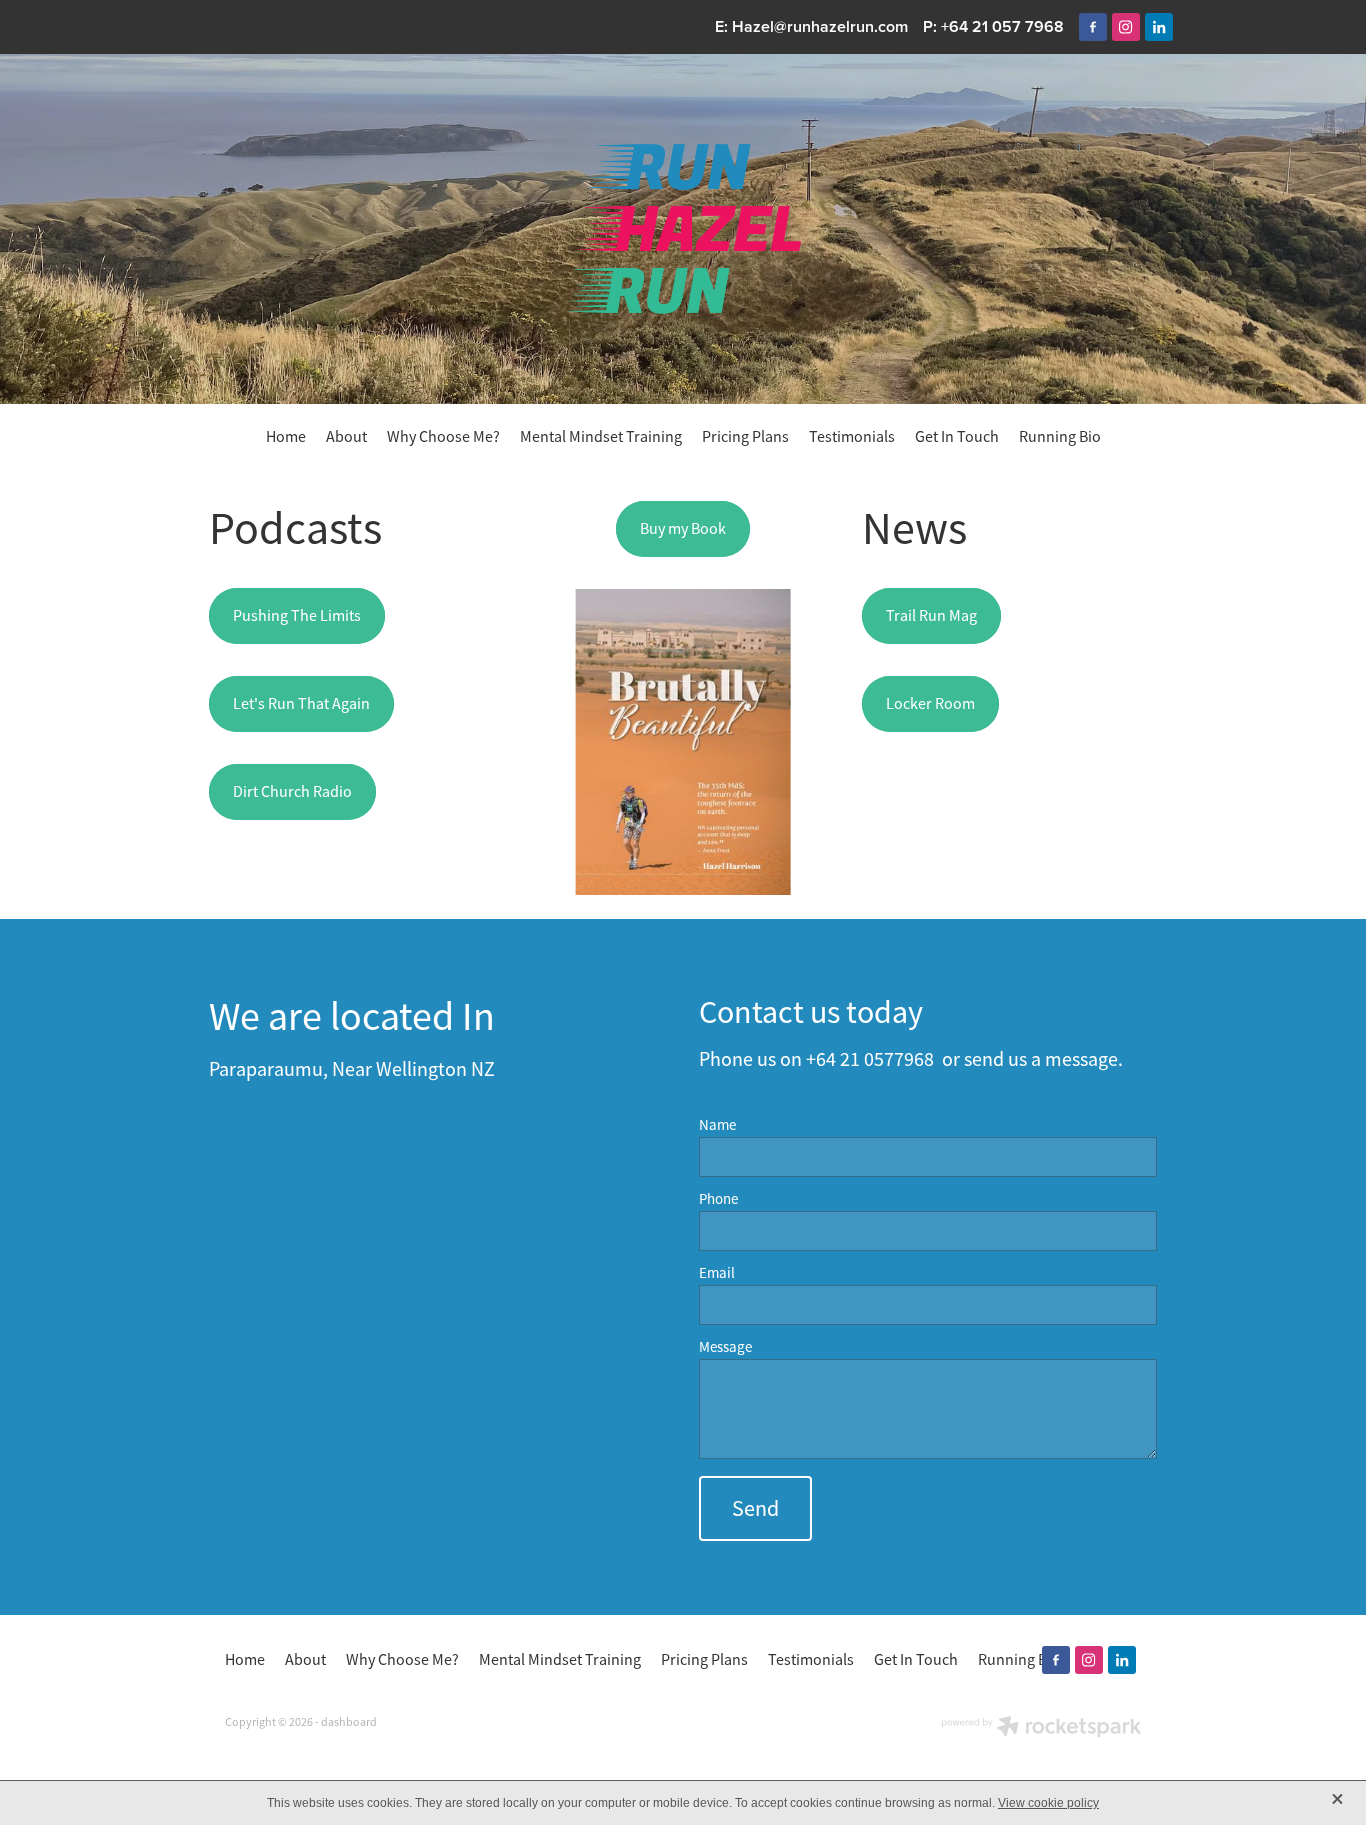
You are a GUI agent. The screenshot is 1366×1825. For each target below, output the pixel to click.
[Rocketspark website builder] (1041, 1728)
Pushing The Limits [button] (297, 616)
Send (755, 1508)
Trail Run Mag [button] (931, 616)
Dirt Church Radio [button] (292, 792)
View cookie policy (1048, 1803)
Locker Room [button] (930, 704)
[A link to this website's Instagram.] (1126, 27)
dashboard (349, 1722)
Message (725, 1346)
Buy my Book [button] (683, 529)
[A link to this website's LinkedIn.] (1159, 27)
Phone (718, 1198)
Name (717, 1124)
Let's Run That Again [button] (301, 704)
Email (717, 1272)
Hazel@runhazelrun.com (820, 26)
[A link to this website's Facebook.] (1093, 27)
